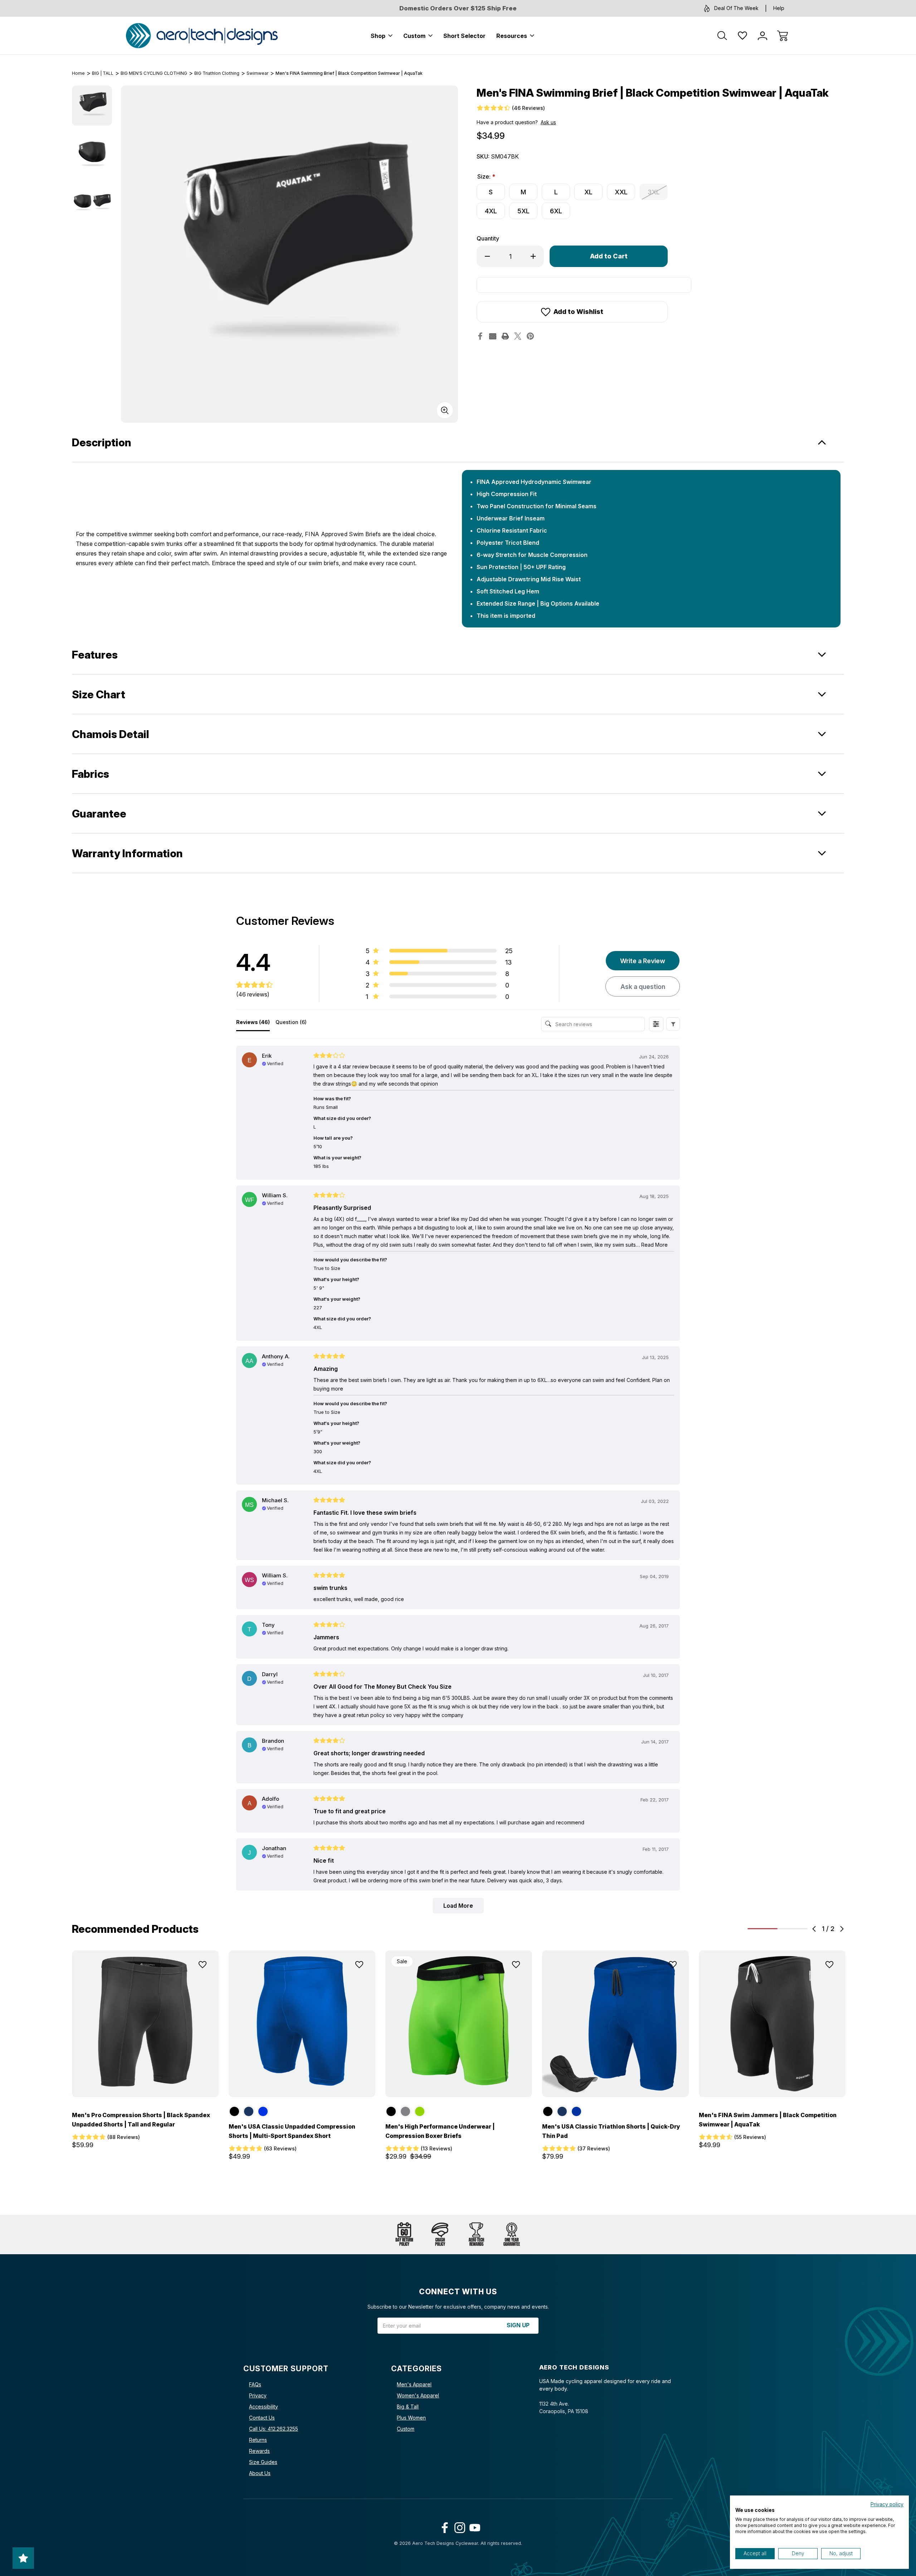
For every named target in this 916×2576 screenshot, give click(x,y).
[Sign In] (762, 36)
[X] (518, 336)
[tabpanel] (92, 106)
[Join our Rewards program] (476, 2235)
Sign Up (518, 2325)
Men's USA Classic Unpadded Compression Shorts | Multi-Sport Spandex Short (292, 2131)
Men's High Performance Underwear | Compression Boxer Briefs (440, 2131)
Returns (258, 2440)
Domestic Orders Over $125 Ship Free (458, 8)
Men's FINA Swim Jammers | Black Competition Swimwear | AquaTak (768, 2120)
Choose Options (145, 2081)
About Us (260, 2473)
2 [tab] (793, 1929)
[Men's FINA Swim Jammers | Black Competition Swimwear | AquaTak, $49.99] (772, 2024)
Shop (378, 36)
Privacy (258, 2395)
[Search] (722, 36)
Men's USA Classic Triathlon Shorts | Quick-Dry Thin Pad (611, 2131)
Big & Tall (408, 2407)
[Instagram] (458, 2526)
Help (779, 8)
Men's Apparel (414, 2384)
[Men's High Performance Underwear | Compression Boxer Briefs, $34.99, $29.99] (459, 2024)
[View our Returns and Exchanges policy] (404, 2235)
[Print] (505, 336)
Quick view (182, 1982)
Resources (512, 36)
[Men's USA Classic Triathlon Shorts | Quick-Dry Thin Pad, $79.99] (615, 2024)
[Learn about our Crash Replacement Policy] (440, 2235)
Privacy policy (887, 2504)
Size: (486, 176)
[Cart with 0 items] (783, 36)
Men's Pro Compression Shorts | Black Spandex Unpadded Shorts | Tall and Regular (141, 2120)
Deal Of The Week (736, 8)
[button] (673, 1024)
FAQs (255, 2384)
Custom (414, 36)
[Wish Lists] (742, 36)
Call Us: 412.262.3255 (274, 2429)
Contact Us (262, 2418)
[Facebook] (480, 336)
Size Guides (263, 2462)
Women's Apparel (418, 2395)
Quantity (488, 238)
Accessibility (264, 2407)
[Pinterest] (530, 336)
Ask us (548, 122)
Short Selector (464, 36)
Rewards (259, 2451)
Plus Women (411, 2418)
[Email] (493, 336)
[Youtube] (473, 2526)
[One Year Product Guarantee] (512, 2235)
